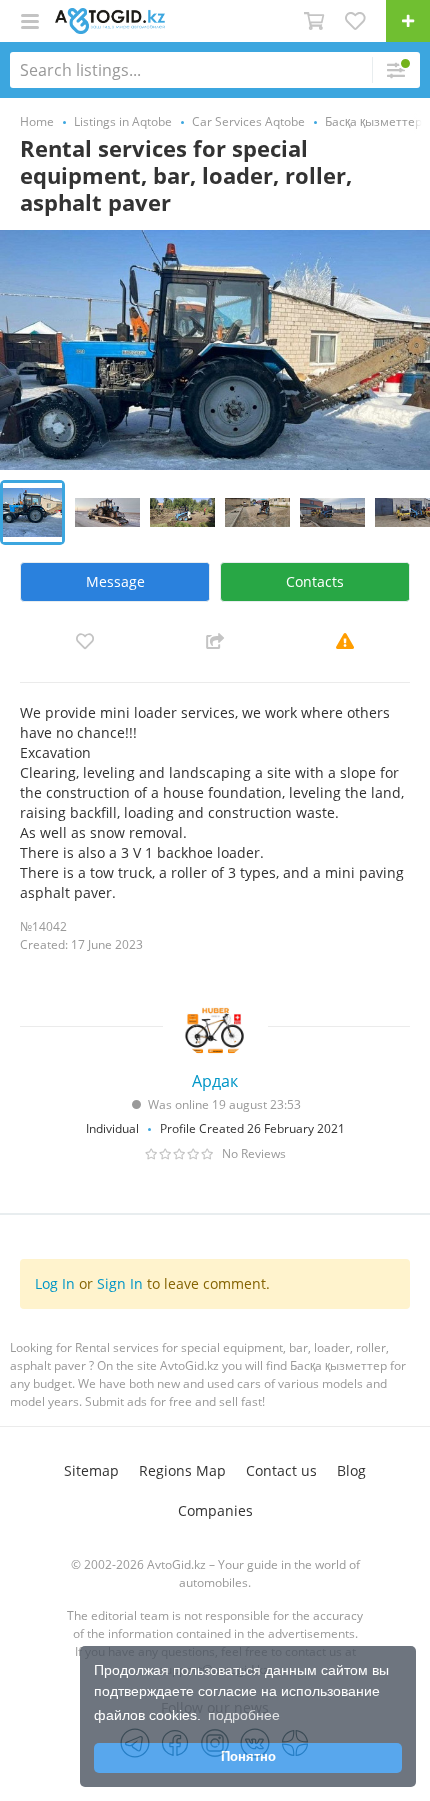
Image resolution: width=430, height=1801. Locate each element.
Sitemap (91, 1470)
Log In (55, 1283)
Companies (215, 1510)
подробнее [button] (244, 1715)
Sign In (120, 1283)
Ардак (215, 1081)
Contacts (315, 581)
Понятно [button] (248, 1757)
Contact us (281, 1470)
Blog (351, 1470)
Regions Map (182, 1470)
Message (115, 581)
